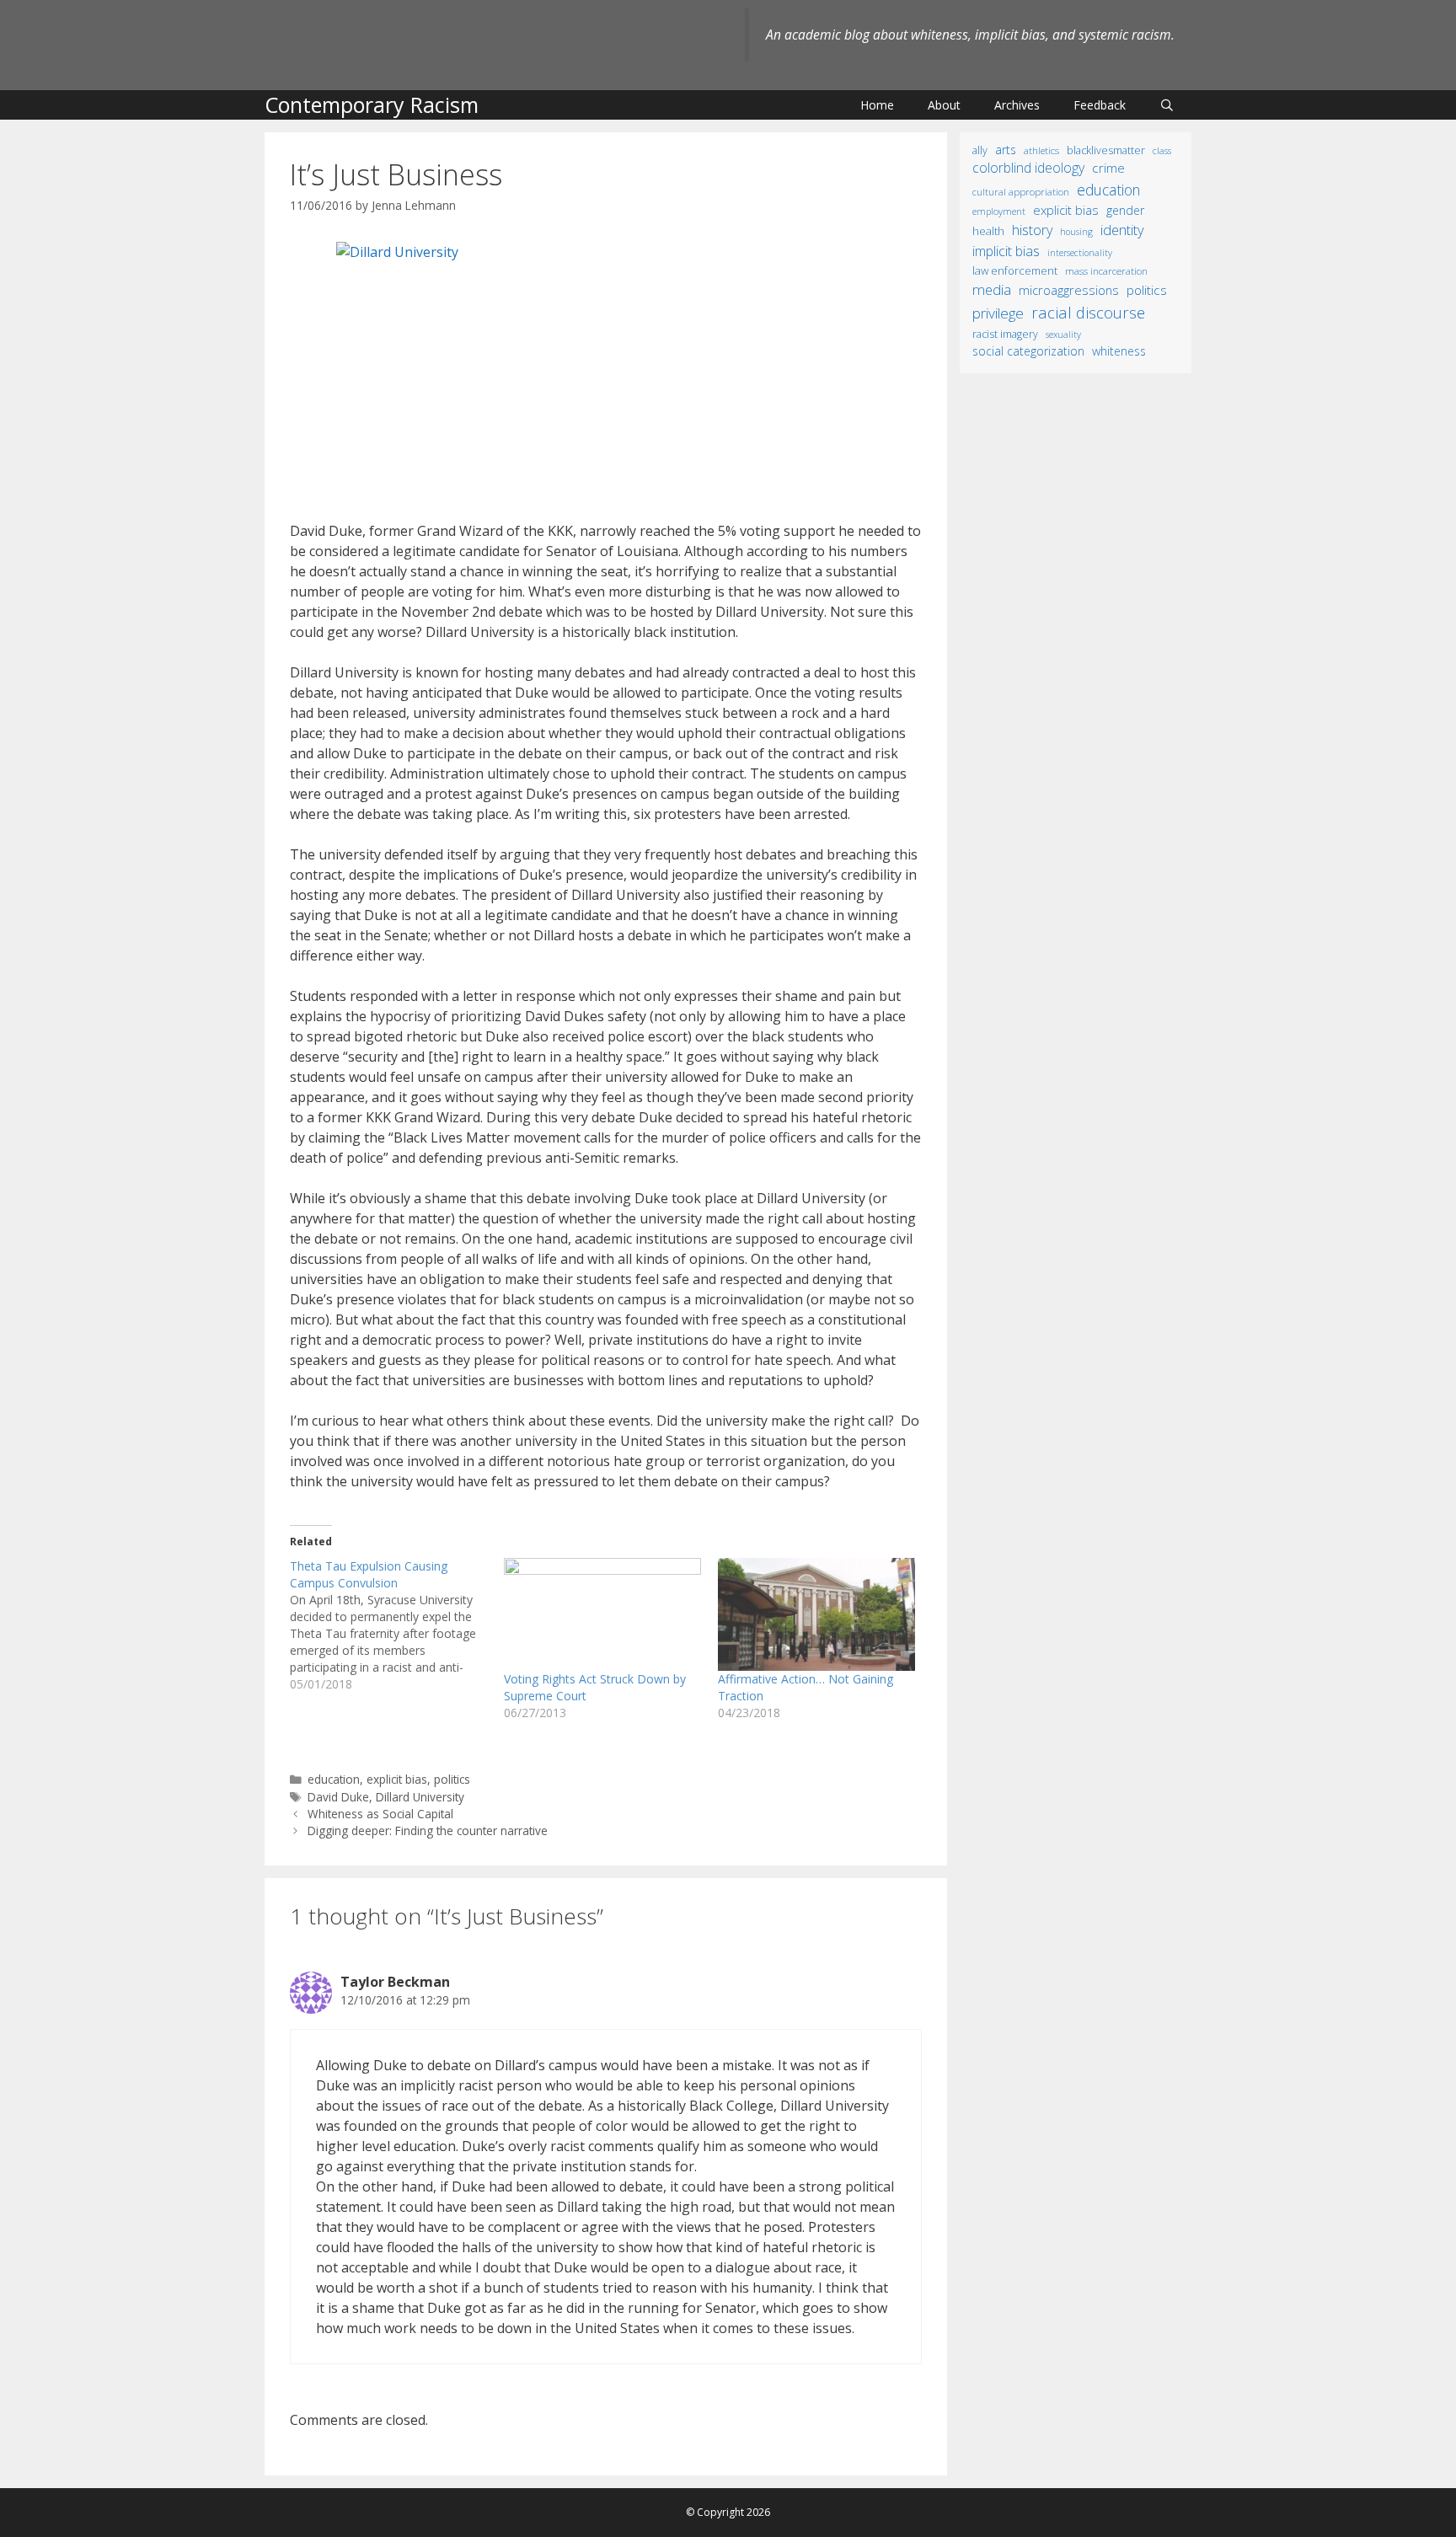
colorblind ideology (1028, 168)
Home (877, 105)
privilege (998, 313)
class (1162, 150)
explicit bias (397, 1779)
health (988, 231)
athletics (1041, 150)
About (944, 105)
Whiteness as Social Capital (380, 1814)
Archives (1017, 105)
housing (1076, 232)
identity (1122, 230)
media (992, 289)
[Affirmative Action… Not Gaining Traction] (816, 1614)
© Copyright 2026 (728, 2512)
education (334, 1779)
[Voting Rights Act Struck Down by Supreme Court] (602, 1614)
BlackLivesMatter (1106, 150)
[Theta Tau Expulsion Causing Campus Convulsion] (397, 1625)
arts (1006, 150)
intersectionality (1080, 253)
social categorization (1028, 351)
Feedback (1100, 105)
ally (980, 150)
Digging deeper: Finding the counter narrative (428, 1830)
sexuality (1063, 335)
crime (1108, 168)
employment (999, 211)
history (1032, 230)
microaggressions (1069, 290)
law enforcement (1015, 270)
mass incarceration (1106, 270)
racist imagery (1005, 334)
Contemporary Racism (372, 104)
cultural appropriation (1021, 192)
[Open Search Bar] (1167, 105)
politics (452, 1779)
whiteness (1119, 351)
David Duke (338, 1797)
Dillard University (420, 1797)
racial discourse (1088, 312)
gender (1125, 210)
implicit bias (1006, 251)
